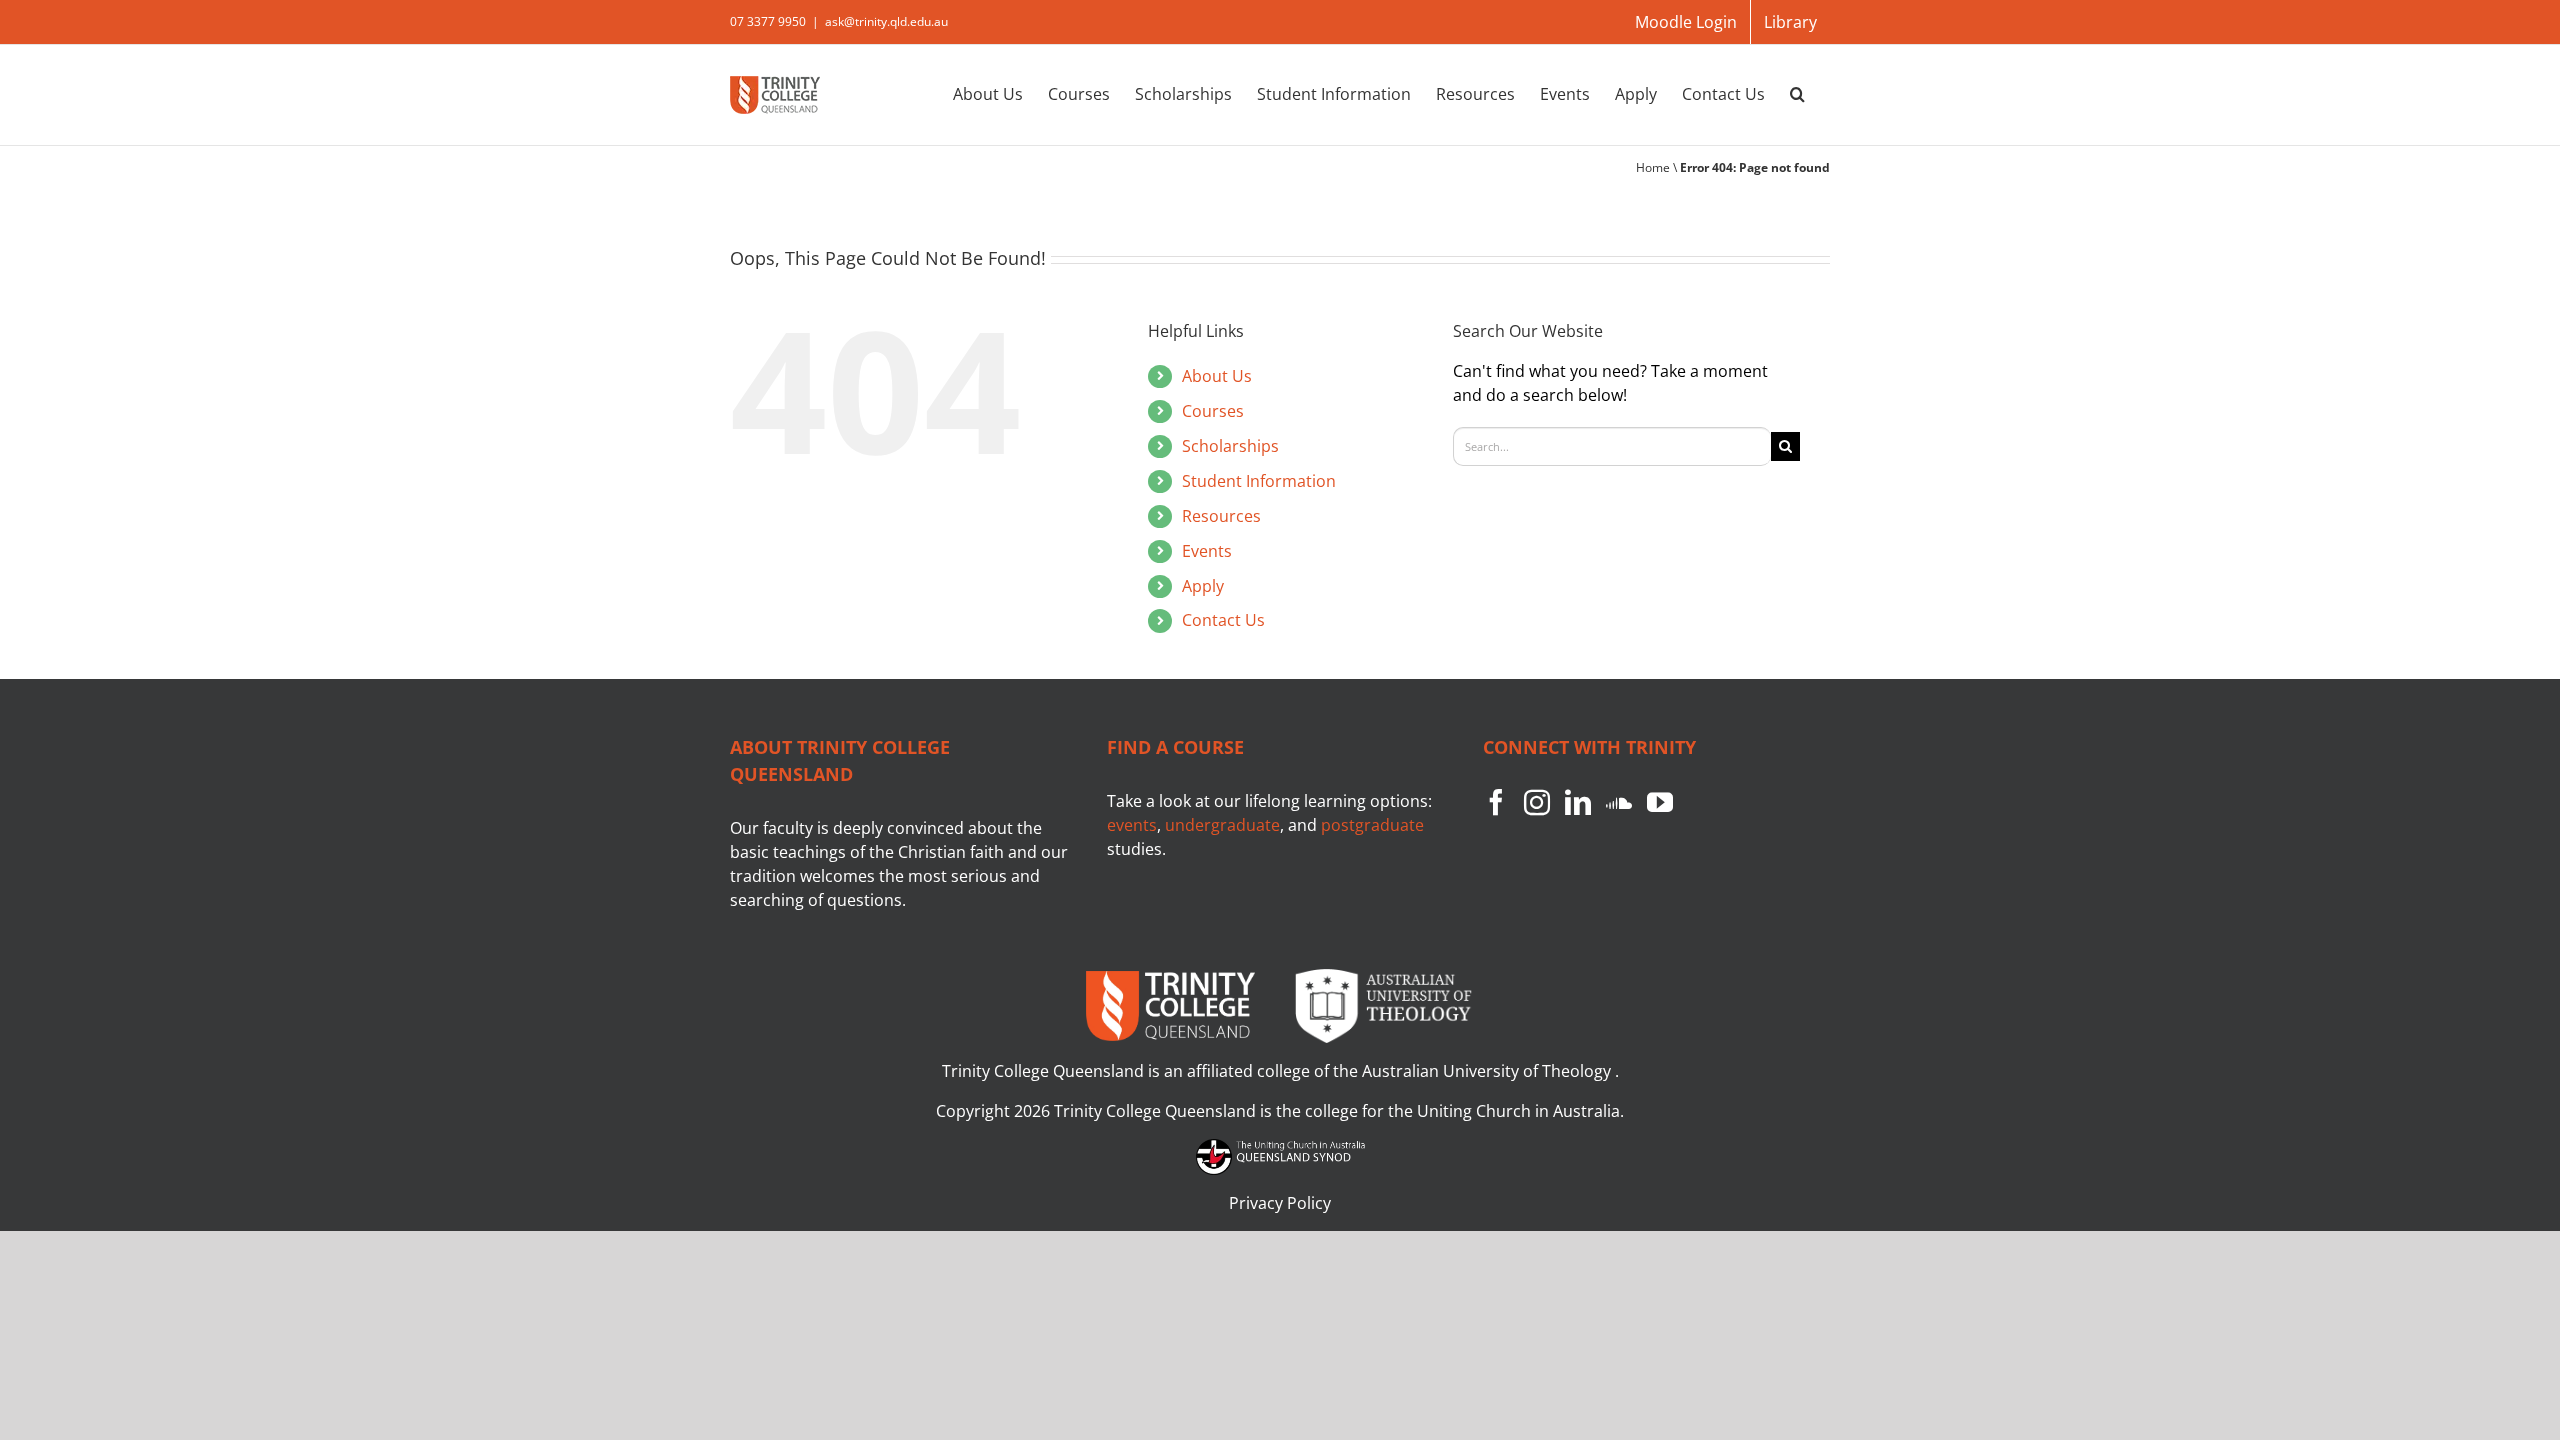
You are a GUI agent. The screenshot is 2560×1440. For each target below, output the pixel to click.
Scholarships (1230, 446)
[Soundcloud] (1619, 802)
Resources (1221, 516)
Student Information (1259, 481)
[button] (1797, 93)
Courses (1213, 411)
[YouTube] (1660, 802)
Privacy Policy (1280, 1203)
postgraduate (1372, 825)
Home (1653, 167)
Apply (1203, 586)
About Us (1217, 376)
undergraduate (1222, 825)
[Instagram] (1537, 802)
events (1132, 825)
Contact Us (1223, 620)
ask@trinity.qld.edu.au (886, 21)
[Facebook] (1496, 802)
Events (1207, 551)
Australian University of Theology (1488, 1071)
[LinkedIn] (1578, 802)
